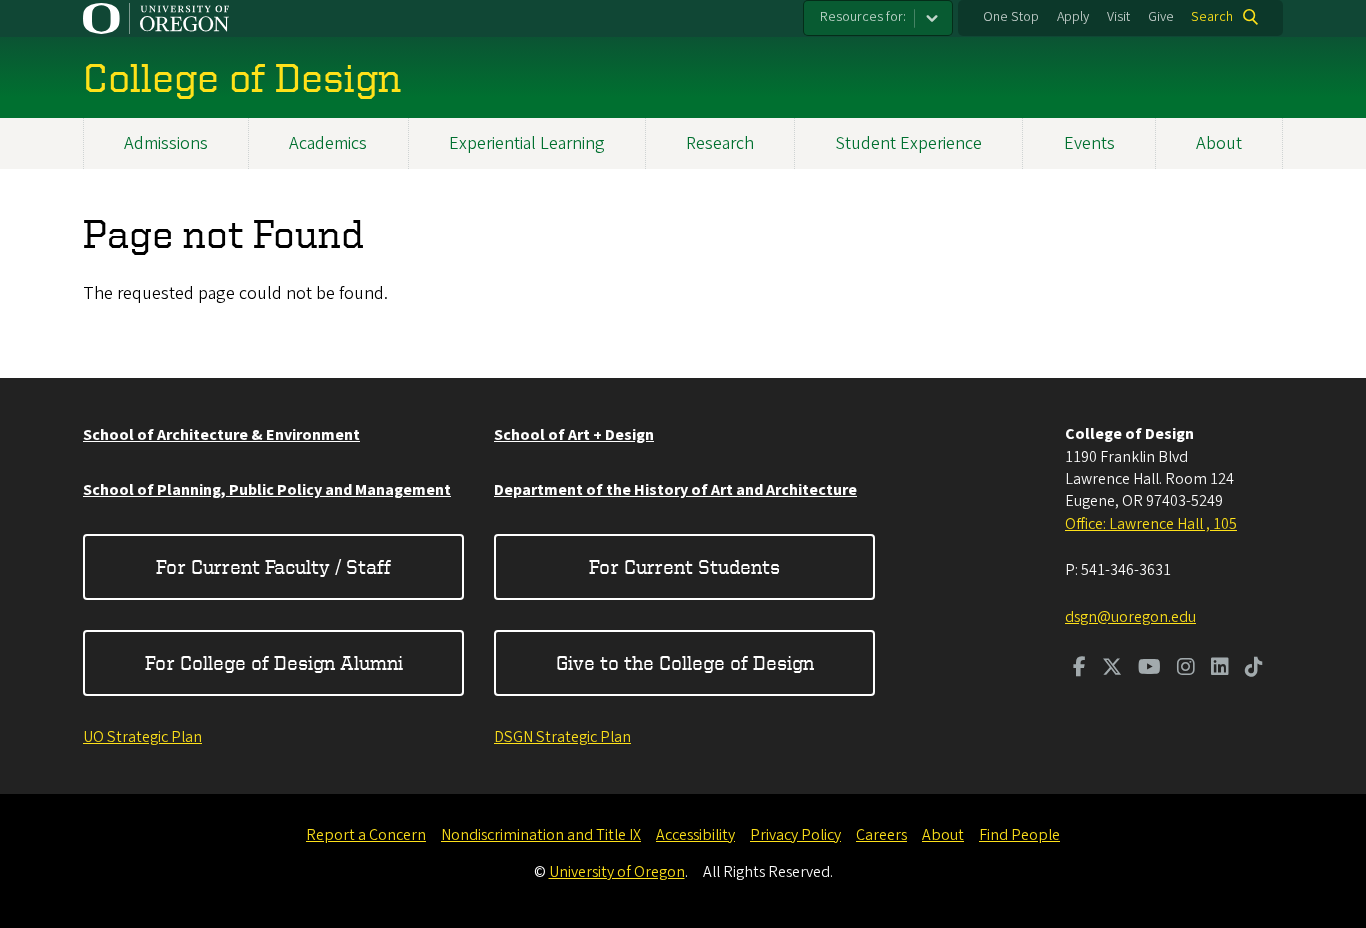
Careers (881, 835)
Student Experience (908, 143)
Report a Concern (366, 835)
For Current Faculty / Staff (273, 566)
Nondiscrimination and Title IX (541, 835)
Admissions (166, 143)
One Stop (1011, 17)
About (1219, 143)
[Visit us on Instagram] (1186, 669)
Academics (328, 143)
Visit (1118, 17)
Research (720, 143)
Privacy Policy (795, 835)
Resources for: (863, 17)
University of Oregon (617, 872)
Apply (1073, 17)
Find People (1019, 835)
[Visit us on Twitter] (1112, 669)
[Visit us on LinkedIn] (1220, 669)
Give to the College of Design (685, 662)
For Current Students (684, 566)
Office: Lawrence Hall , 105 (1151, 524)
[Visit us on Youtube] (1149, 669)
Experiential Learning (527, 143)
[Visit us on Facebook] (1079, 669)
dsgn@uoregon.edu (1130, 617)
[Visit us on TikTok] (1254, 669)
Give (1161, 17)
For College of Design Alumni (274, 662)
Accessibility (695, 835)
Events (1089, 143)
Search (1212, 17)
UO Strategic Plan (142, 737)
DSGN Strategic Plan (562, 737)
